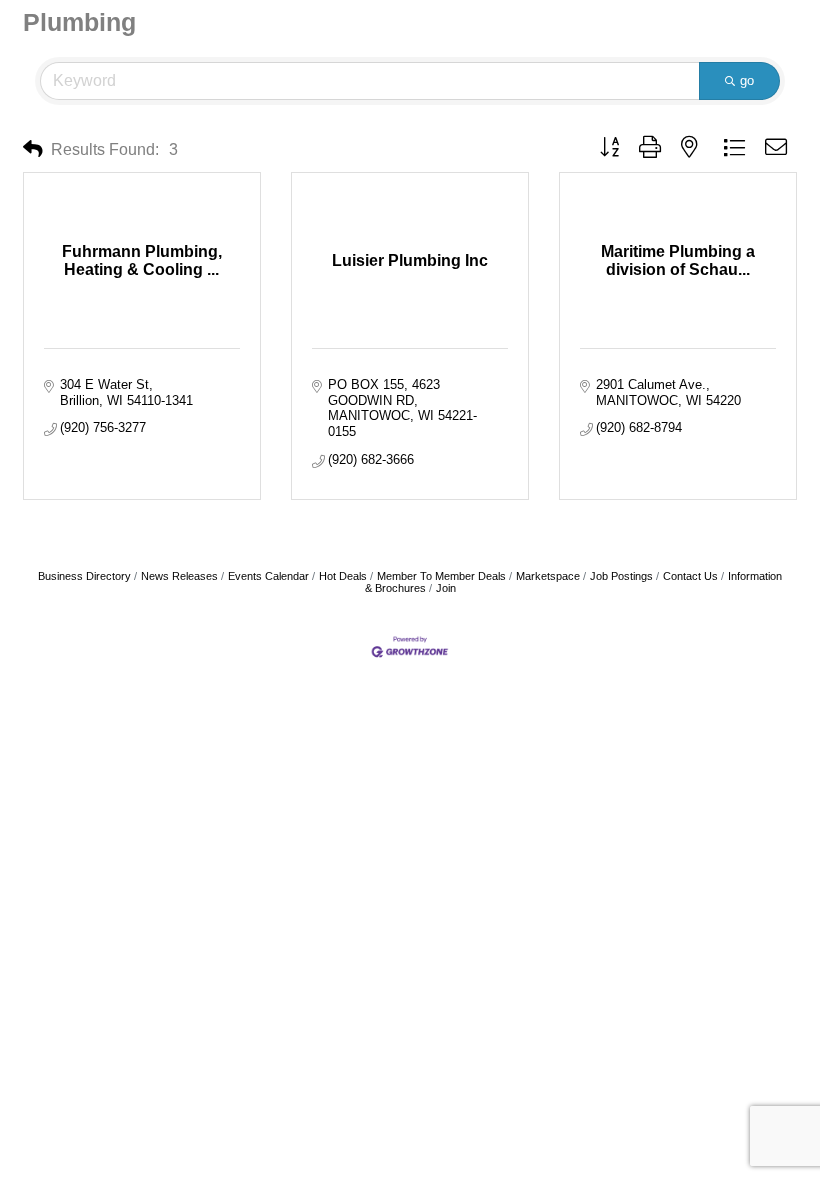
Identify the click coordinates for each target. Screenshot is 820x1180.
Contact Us (690, 576)
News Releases (179, 576)
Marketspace (548, 576)
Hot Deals (343, 576)
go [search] (747, 80)
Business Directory (84, 576)
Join (446, 588)
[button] (33, 149)
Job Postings (621, 576)
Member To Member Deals (441, 576)
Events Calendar (268, 576)
